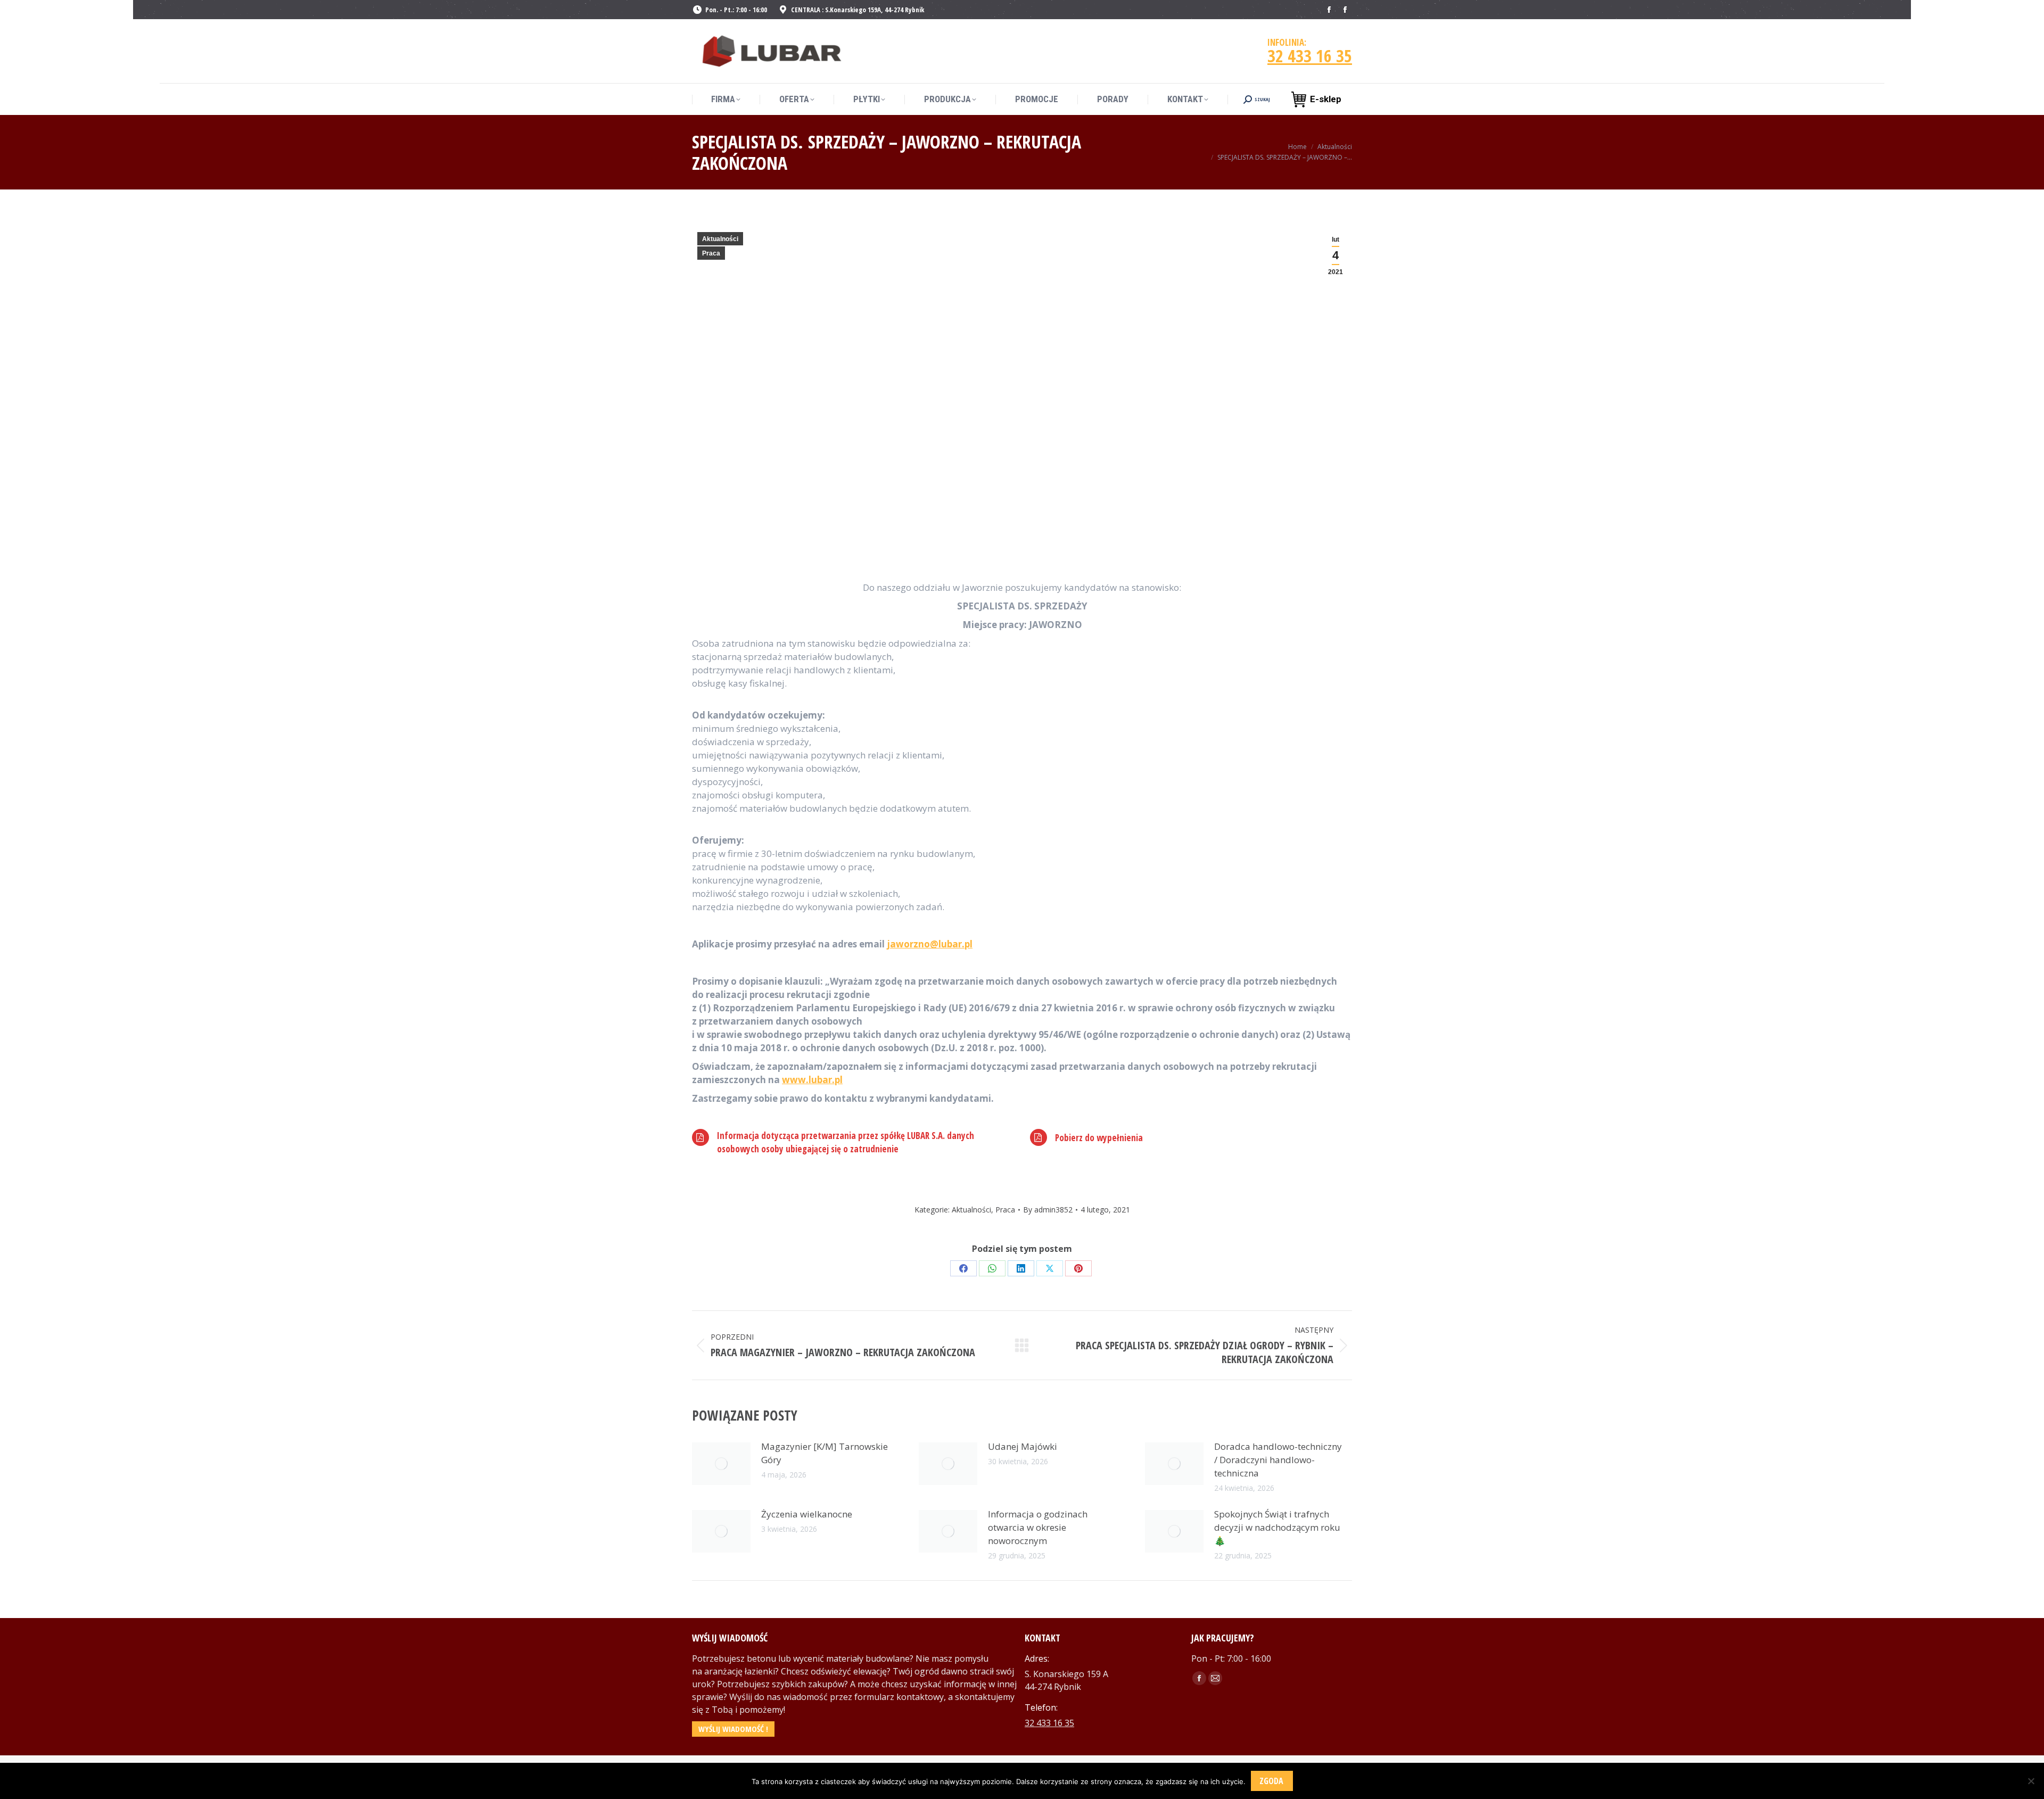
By (1048, 1210)
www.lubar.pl (812, 1080)
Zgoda (1271, 1781)
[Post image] (721, 1464)
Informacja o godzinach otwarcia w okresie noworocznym (1038, 1527)
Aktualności (720, 239)
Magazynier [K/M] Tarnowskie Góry (825, 1453)
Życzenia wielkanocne (807, 1514)
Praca (711, 253)
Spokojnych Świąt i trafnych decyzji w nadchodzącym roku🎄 (1277, 1527)
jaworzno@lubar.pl (930, 944)
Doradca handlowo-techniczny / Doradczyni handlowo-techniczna (1278, 1460)
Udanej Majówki (1023, 1446)
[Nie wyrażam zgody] (2031, 1781)
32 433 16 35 (1310, 56)
